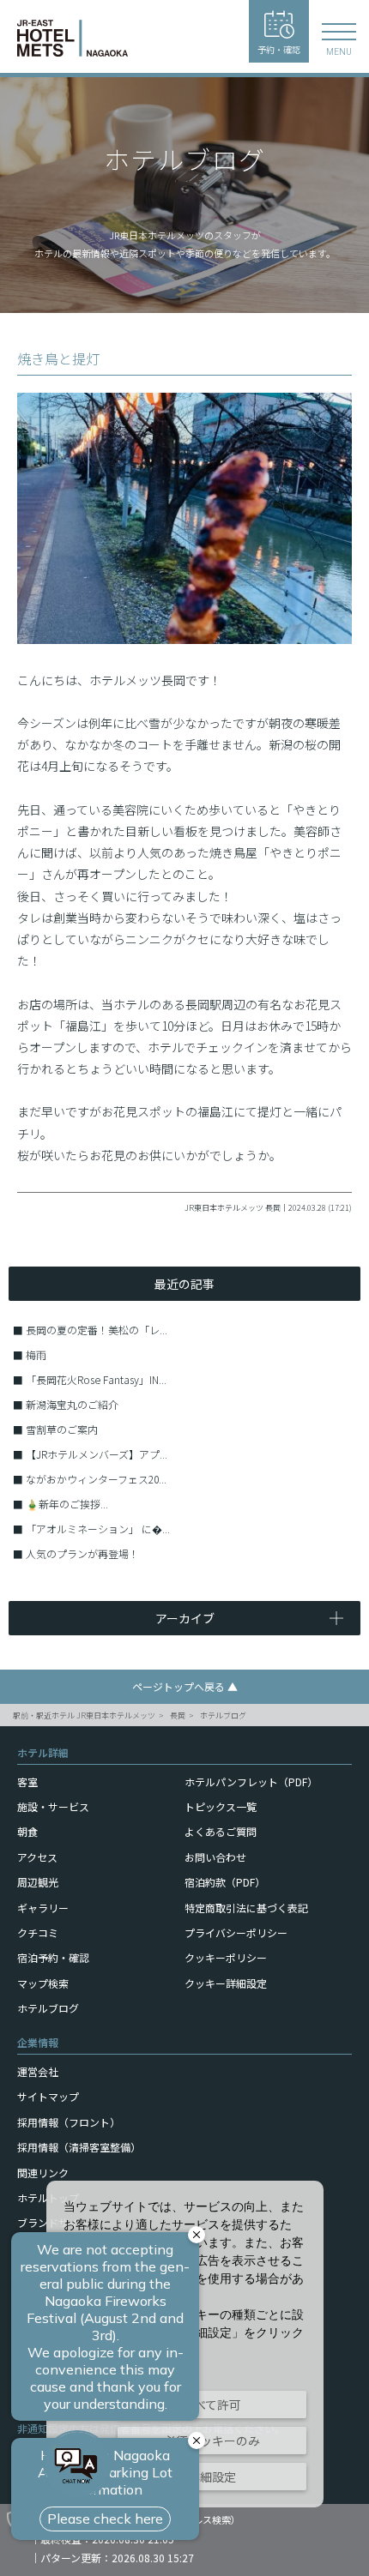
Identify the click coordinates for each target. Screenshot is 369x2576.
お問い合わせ (215, 1857)
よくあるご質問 (221, 1831)
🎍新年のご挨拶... (67, 1504)
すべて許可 (212, 2404)
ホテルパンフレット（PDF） (251, 1782)
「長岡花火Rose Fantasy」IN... (96, 1379)
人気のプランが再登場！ (82, 1553)
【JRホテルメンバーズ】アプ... (97, 1454)
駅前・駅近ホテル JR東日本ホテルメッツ (84, 1715)
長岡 (178, 1715)
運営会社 (38, 2071)
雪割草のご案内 (62, 1429)
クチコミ (38, 1932)
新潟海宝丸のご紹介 (72, 1404)
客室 (27, 1782)
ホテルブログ (223, 1715)
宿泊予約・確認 (53, 1957)
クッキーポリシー (226, 1957)
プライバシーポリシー (236, 1932)
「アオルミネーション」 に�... (98, 1529)
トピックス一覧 (221, 1806)
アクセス (37, 1857)
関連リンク (43, 2173)
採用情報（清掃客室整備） (79, 2147)
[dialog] (185, 2344)
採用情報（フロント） (69, 2122)
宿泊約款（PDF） (225, 1882)
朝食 (27, 1831)
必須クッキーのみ (212, 2441)
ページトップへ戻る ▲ (185, 1686)
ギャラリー (43, 1908)
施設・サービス (53, 1806)
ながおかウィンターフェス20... (96, 1479)
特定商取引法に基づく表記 (246, 1908)
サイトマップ (48, 2096)
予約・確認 (279, 49)
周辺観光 (38, 1882)
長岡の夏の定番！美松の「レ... (97, 1330)
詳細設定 (212, 2477)
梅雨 (36, 1354)
